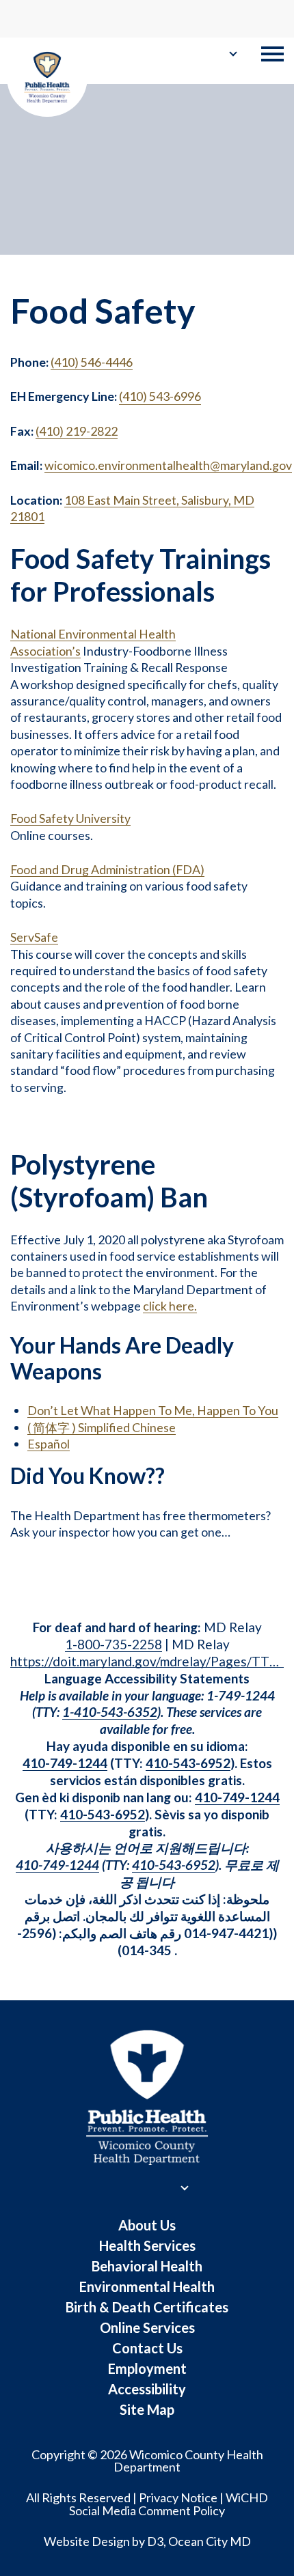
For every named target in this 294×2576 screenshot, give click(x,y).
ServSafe (34, 937)
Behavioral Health (147, 2266)
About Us (147, 2225)
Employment (147, 2368)
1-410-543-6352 (110, 1712)
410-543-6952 (188, 1763)
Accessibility (147, 2389)
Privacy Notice (178, 2497)
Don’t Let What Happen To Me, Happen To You (153, 1410)
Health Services (147, 2245)
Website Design (87, 2541)
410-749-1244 (65, 1763)
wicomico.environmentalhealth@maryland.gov (168, 465)
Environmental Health (147, 2286)
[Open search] (62, 19)
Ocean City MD (210, 2541)
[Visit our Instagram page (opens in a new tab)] (39, 18)
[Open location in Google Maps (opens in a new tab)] (237, 17)
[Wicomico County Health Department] (47, 78)
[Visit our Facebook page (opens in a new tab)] (17, 18)
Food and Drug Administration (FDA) (107, 869)
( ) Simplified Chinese (102, 1427)
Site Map (147, 2409)
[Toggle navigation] (272, 54)
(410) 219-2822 (77, 431)
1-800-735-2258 (113, 1644)
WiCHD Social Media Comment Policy (169, 2504)
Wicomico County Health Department (188, 2461)
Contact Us (147, 2348)
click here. (170, 1306)
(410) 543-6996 (160, 396)
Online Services (147, 2327)
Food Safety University (70, 818)
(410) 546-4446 (92, 362)
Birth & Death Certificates (147, 2307)
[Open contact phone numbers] (268, 19)
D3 (155, 2541)
